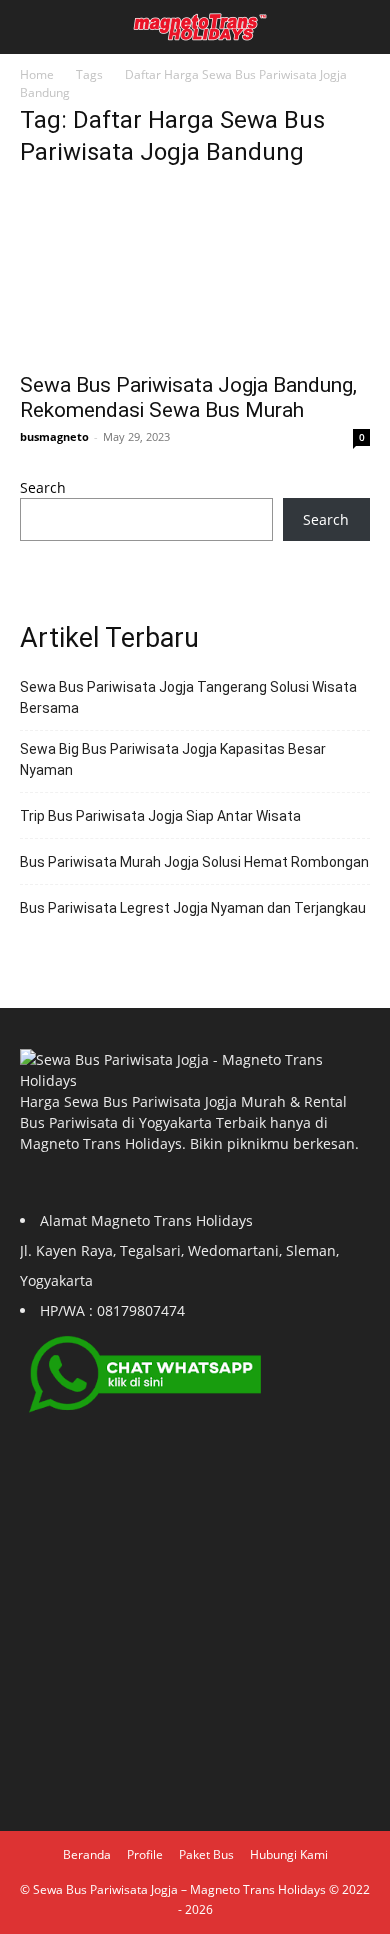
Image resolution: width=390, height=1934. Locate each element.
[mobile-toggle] (34, 27)
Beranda (87, 1854)
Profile (145, 1854)
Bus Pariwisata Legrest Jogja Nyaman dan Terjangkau (193, 908)
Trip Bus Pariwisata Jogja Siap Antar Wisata (160, 816)
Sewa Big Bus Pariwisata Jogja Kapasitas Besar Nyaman (173, 759)
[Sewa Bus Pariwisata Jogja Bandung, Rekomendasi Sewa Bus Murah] (195, 273)
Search (43, 487)
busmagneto (54, 436)
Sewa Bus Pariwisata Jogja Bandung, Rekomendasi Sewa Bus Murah (188, 397)
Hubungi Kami (289, 1854)
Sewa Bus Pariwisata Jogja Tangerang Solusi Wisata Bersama (188, 697)
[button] (362, 27)
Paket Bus (206, 1854)
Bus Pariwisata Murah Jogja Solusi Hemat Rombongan (194, 862)
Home (37, 74)
